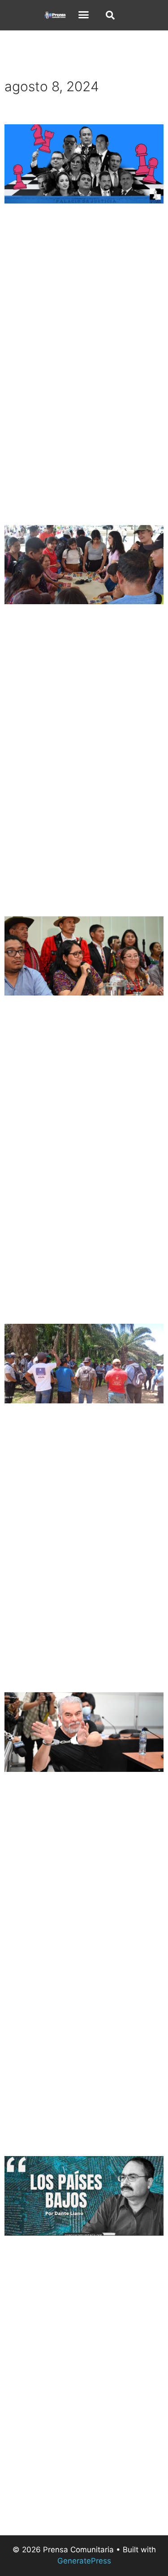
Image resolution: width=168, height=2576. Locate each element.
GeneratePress (84, 2561)
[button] (84, 15)
